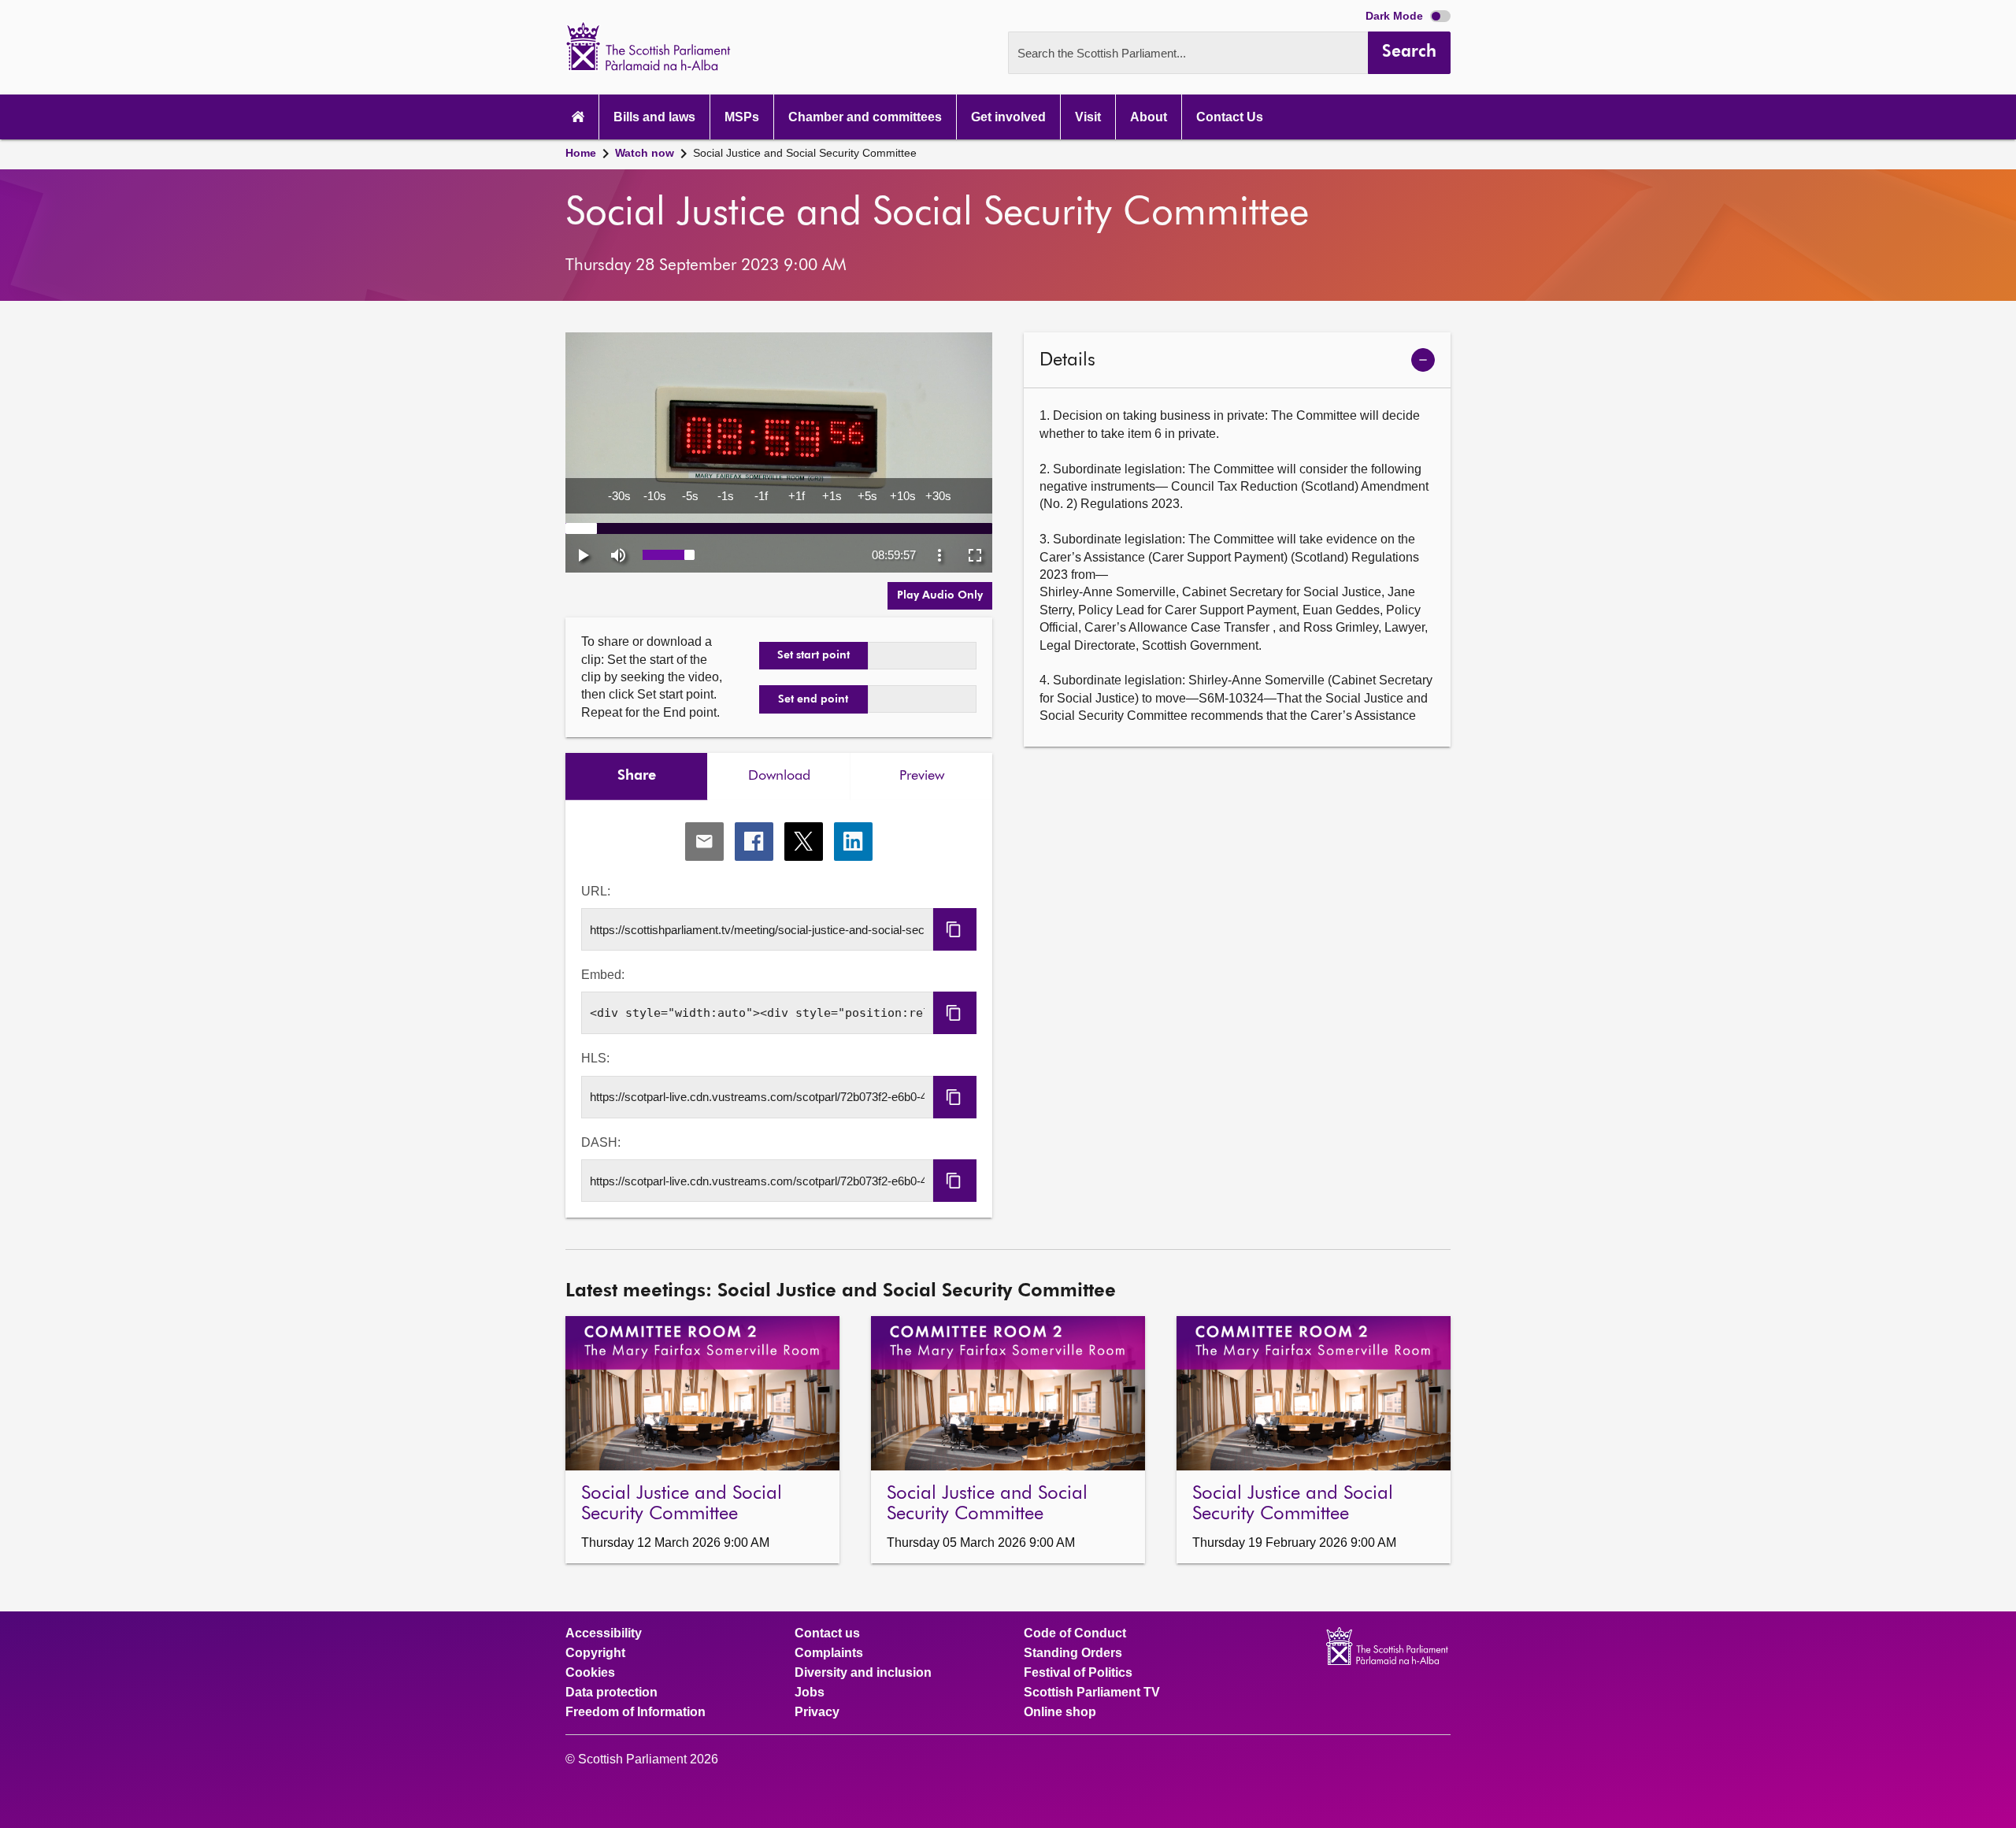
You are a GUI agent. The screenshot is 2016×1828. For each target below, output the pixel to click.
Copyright (595, 1653)
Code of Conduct (1075, 1633)
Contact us (827, 1633)
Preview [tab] (922, 776)
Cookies (590, 1673)
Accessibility (604, 1633)
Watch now (645, 153)
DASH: (601, 1142)
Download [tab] (779, 776)
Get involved (1008, 117)
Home (581, 153)
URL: (596, 891)
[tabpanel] (779, 1009)
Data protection (611, 1693)
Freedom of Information (636, 1712)
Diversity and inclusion (863, 1673)
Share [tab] (637, 776)
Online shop (1060, 1712)
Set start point (813, 655)
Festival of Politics (1078, 1673)
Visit (1088, 117)
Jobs (810, 1693)
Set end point (813, 699)
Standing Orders (1073, 1653)
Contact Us (1230, 117)
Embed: (603, 975)
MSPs (742, 117)
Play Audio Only (940, 595)
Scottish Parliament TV (1092, 1693)
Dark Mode (1396, 16)
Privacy (817, 1712)
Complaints (829, 1653)
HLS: (595, 1058)
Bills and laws (654, 117)
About (1149, 117)
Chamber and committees (865, 117)
